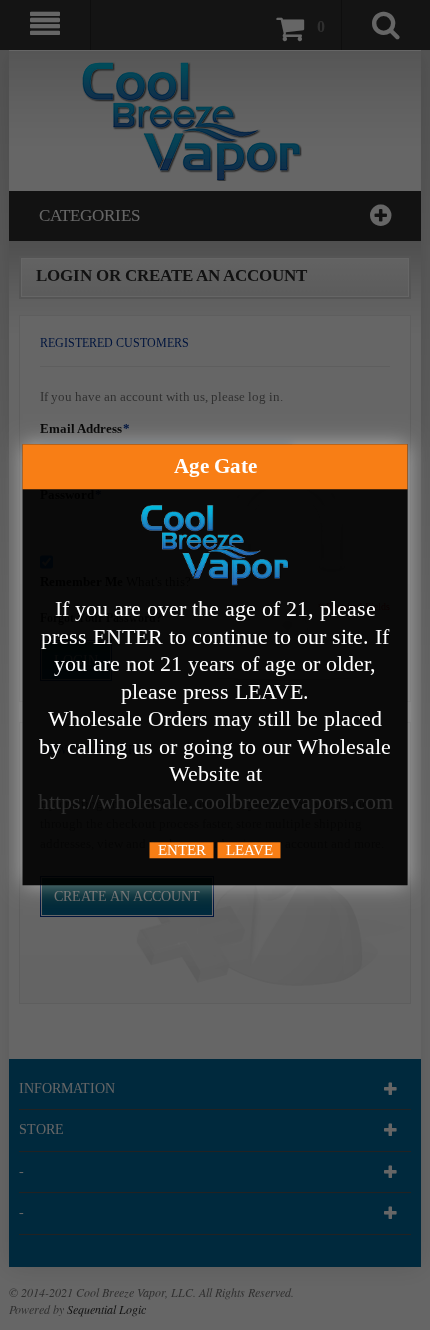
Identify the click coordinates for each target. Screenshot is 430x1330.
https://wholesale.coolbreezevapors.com (215, 801)
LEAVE (249, 851)
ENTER (182, 851)
